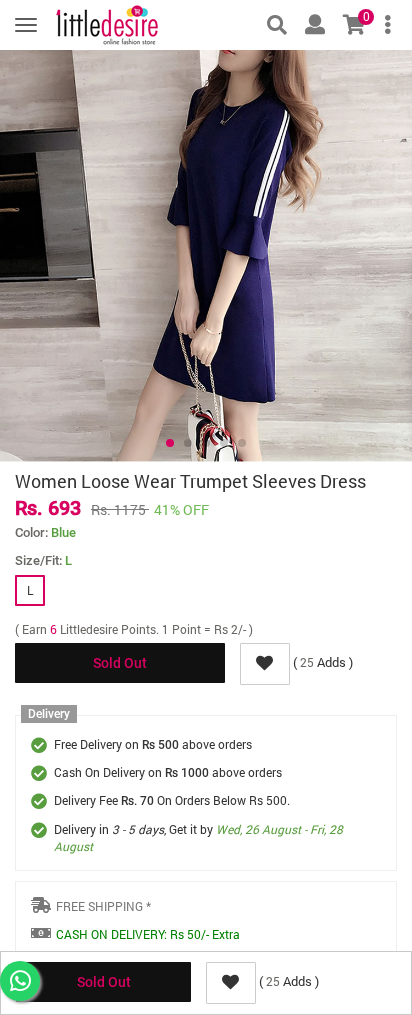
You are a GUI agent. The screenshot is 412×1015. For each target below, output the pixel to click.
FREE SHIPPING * (103, 906)
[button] (170, 443)
